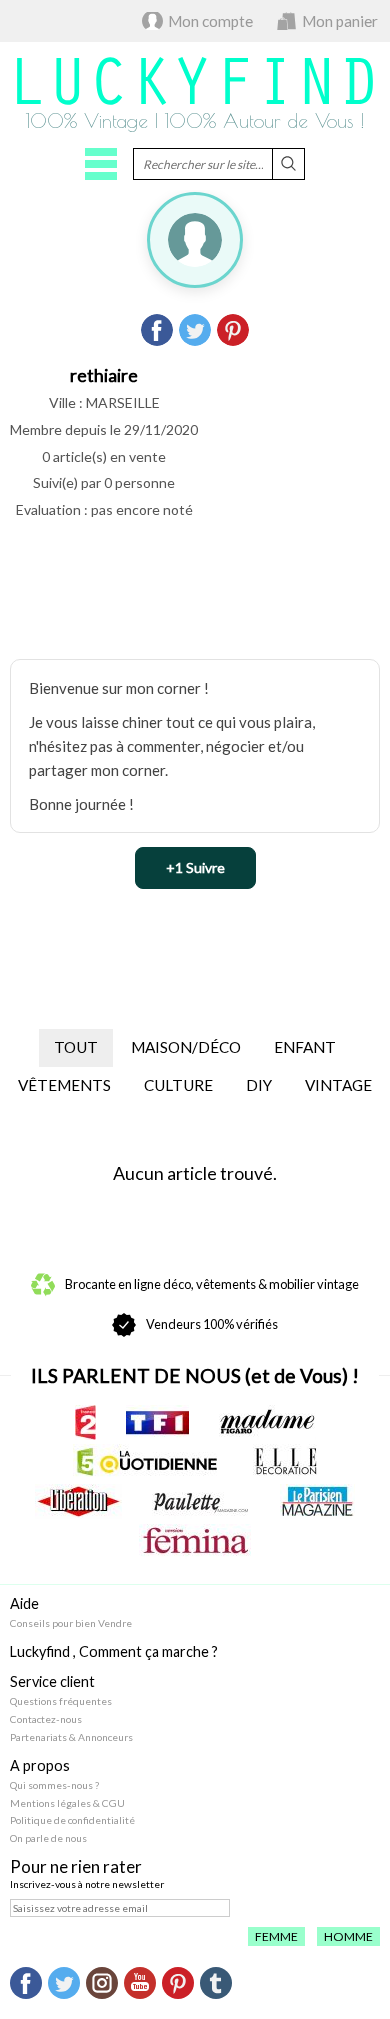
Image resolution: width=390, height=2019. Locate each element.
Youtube (140, 1983)
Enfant (305, 1047)
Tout (76, 1047)
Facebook (26, 1983)
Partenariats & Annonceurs (71, 1737)
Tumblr (216, 1983)
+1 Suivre (195, 867)
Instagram (102, 1983)
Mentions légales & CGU (67, 1803)
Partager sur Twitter (195, 330)
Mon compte (210, 21)
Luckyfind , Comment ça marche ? (114, 1651)
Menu (101, 164)
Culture (178, 1085)
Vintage (338, 1085)
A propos (40, 1765)
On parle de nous (48, 1838)
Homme (348, 1936)
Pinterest (178, 1983)
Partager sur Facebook (157, 330)
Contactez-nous (46, 1719)
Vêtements (64, 1085)
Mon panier (340, 21)
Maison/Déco (186, 1047)
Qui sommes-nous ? (54, 1785)
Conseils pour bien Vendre (71, 1623)
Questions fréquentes (61, 1701)
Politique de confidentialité (72, 1820)
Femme (276, 1936)
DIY (259, 1085)
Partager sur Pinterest (233, 330)
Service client (52, 1681)
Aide (24, 1603)
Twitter (64, 1983)
